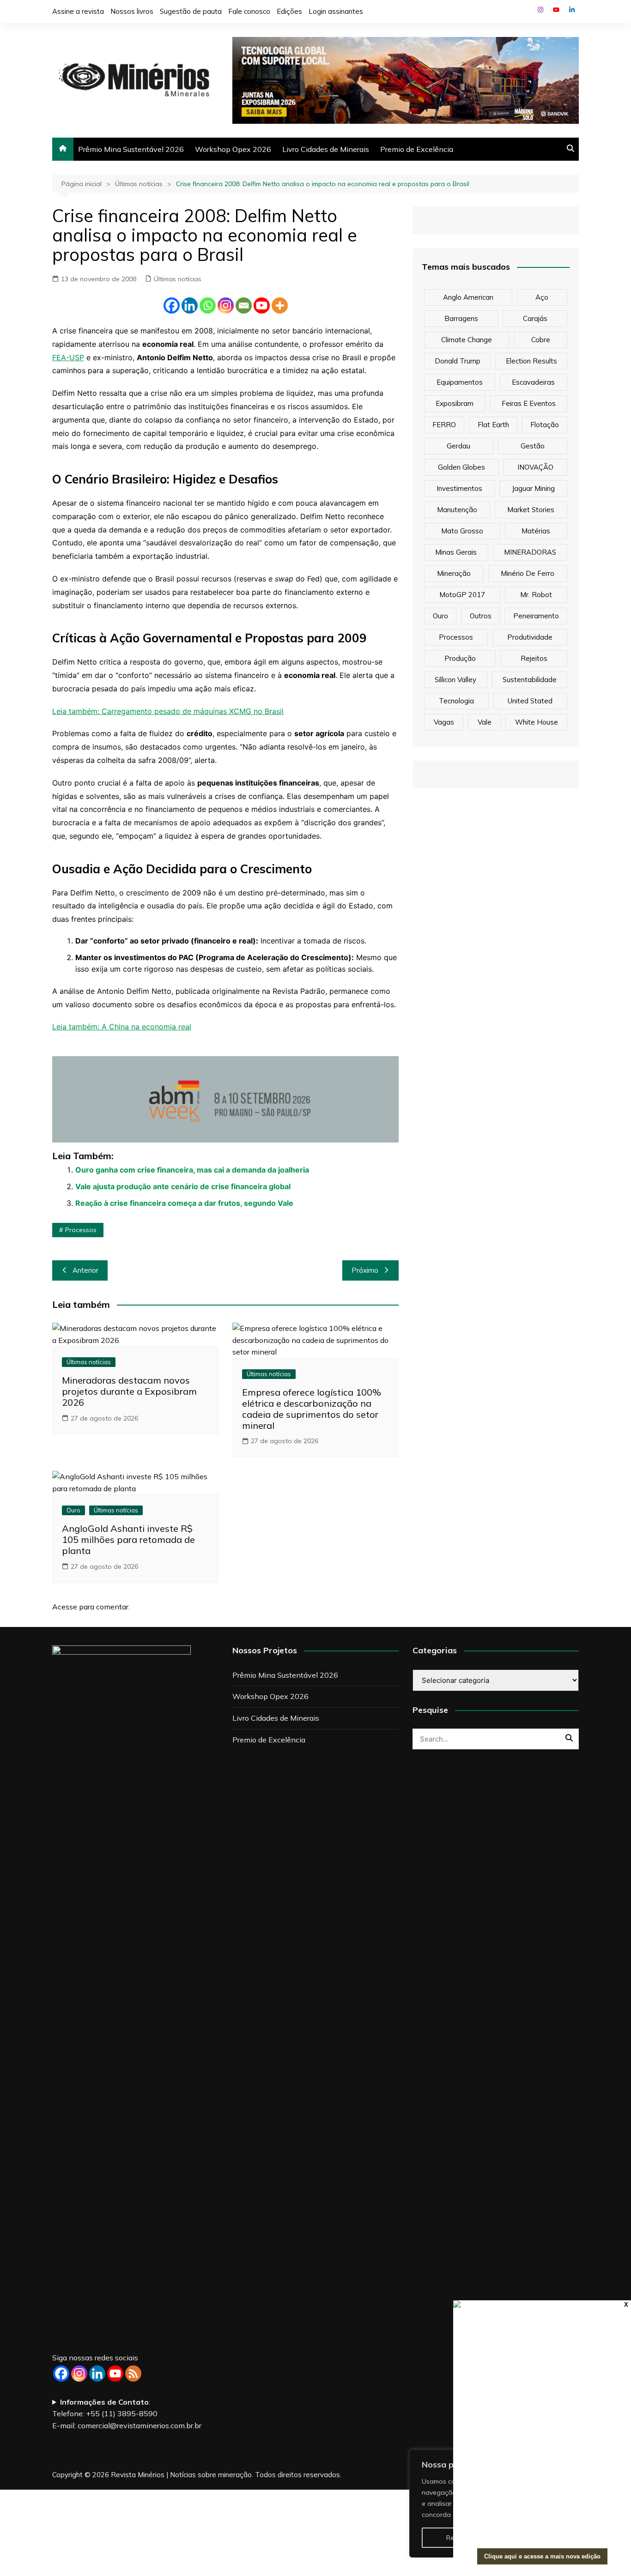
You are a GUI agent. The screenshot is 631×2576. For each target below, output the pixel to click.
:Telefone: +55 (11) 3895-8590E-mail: (127, 2414)
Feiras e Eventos (529, 403)
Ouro (73, 1510)
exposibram (455, 403)
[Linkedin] (190, 305)
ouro (440, 616)
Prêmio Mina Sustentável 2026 (131, 149)
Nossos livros (132, 11)
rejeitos (534, 658)
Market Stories (531, 510)
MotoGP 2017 (462, 595)
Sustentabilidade (530, 680)
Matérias (536, 531)
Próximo (365, 1270)
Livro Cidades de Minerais (326, 149)
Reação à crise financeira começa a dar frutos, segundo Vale (184, 1203)
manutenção (457, 510)
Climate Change (467, 340)
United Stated (530, 701)
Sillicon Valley (455, 680)
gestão (533, 446)
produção (460, 658)
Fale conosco (249, 11)
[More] (280, 305)
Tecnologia (456, 701)
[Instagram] (226, 305)
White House (537, 722)
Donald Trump (458, 361)
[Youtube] (262, 305)
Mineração (454, 573)
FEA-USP (68, 357)
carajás (535, 318)
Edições (289, 11)
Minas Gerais (456, 552)
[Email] (244, 305)
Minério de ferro (528, 573)
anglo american (468, 297)
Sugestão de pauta (191, 11)
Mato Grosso (462, 531)
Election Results (531, 361)
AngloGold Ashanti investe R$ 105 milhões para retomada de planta (128, 1539)
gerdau (458, 446)
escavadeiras (533, 382)
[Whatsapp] (208, 305)
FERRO (444, 425)
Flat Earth (493, 425)
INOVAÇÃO (535, 467)
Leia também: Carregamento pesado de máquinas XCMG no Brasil (168, 711)
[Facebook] (172, 305)
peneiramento (536, 616)
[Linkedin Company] (97, 2373)
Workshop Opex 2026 (233, 149)
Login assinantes (336, 11)
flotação (545, 425)
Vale (485, 722)
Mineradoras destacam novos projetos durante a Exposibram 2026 (129, 1391)
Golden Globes (461, 467)
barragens (461, 318)
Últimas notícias (178, 279)
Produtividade (530, 637)
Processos (81, 1230)
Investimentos (459, 488)
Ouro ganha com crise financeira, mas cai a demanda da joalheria (192, 1170)
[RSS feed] (133, 2373)
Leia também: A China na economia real (122, 1027)
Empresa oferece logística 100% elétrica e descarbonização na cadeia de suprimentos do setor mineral (312, 1409)
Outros (481, 616)
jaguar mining (533, 488)
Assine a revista (78, 11)
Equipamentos (460, 382)
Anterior (85, 1270)
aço (542, 297)
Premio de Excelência (417, 149)
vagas (444, 722)
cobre (541, 340)
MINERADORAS (530, 552)
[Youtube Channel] (115, 2373)
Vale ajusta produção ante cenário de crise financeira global (183, 1186)
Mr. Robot (536, 595)
